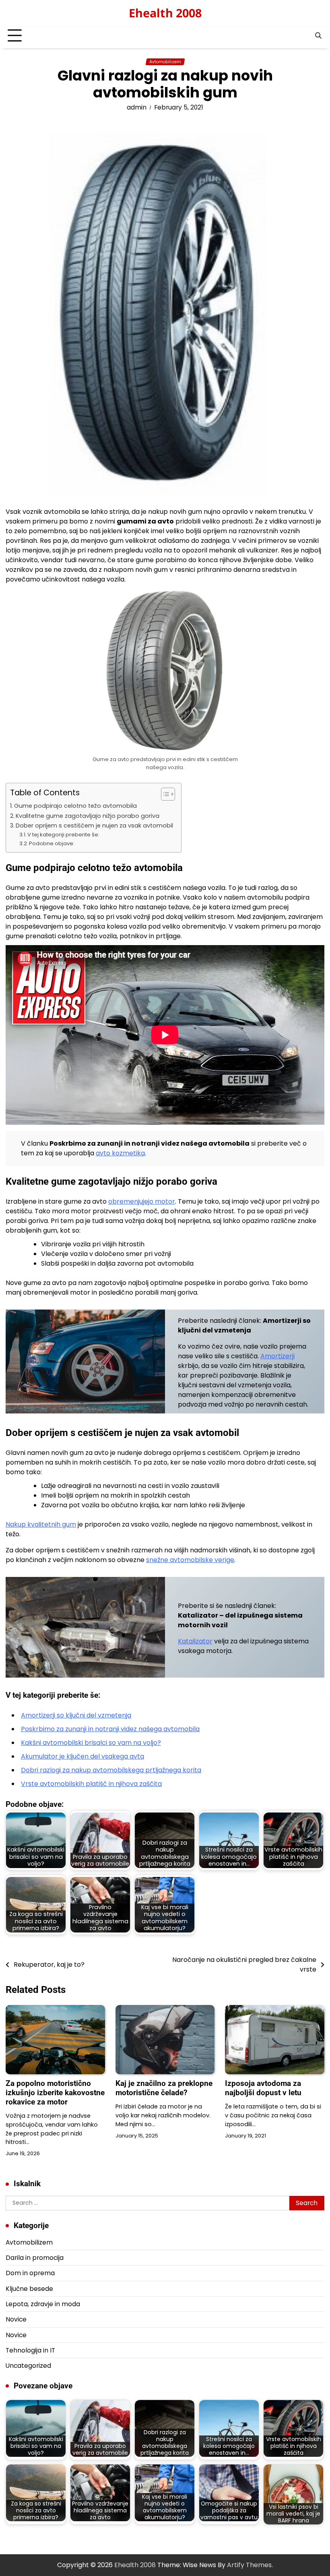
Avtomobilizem (165, 62)
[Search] (318, 36)
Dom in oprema (30, 2273)
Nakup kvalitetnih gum (41, 1524)
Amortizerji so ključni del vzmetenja (76, 1715)
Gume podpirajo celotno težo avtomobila (75, 806)
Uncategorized (28, 2366)
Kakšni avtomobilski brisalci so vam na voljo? (91, 1743)
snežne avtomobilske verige (190, 1560)
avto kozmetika (120, 1153)
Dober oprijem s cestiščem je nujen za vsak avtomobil (94, 826)
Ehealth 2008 (165, 13)
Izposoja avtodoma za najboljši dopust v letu (263, 2088)
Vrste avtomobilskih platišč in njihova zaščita (91, 1784)
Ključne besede (29, 2289)
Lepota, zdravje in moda (43, 2304)
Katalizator (195, 1641)
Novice (16, 2319)
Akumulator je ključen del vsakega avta (82, 1756)
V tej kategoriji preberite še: (63, 835)
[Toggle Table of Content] (164, 794)
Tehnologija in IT (30, 2350)
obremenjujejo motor (142, 1201)
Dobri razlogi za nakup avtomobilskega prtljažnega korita (111, 1770)
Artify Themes (249, 2565)
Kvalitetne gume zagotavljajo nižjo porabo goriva (88, 816)
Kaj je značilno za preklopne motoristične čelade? (164, 2088)
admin (137, 107)
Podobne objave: (52, 843)
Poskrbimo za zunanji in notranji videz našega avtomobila (110, 1729)
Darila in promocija (35, 2258)
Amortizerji (277, 1356)
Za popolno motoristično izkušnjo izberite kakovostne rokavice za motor (55, 2093)
